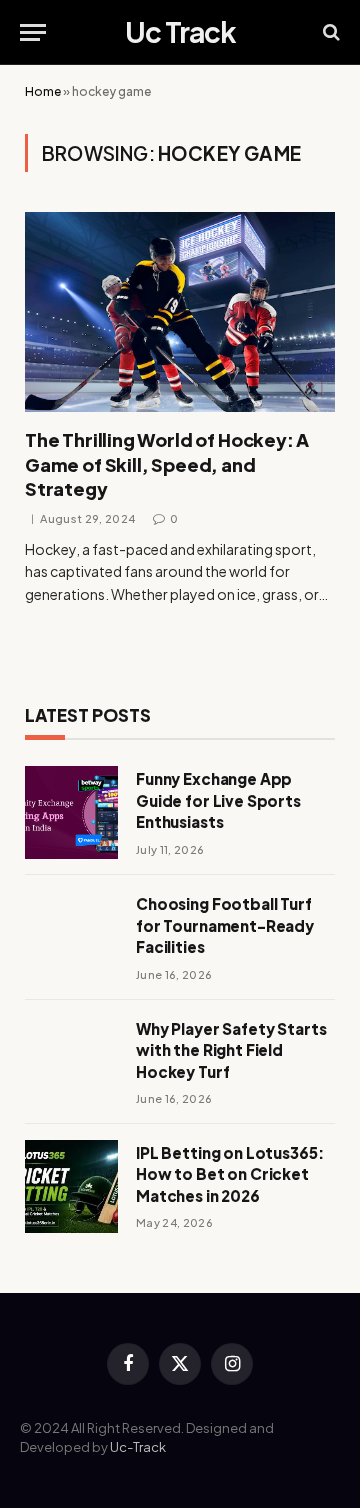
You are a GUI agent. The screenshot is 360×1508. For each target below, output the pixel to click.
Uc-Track (138, 1447)
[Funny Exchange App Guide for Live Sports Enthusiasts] (71, 812)
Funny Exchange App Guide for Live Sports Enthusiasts (218, 800)
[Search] (329, 32)
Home (43, 91)
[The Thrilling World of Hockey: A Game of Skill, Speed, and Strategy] (180, 312)
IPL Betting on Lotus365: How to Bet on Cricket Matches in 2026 (229, 1174)
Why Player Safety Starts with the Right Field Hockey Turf (231, 1050)
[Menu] (33, 32)
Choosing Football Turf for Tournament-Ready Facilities (225, 925)
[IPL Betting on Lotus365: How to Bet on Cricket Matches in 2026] (71, 1186)
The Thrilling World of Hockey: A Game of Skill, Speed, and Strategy (167, 464)
